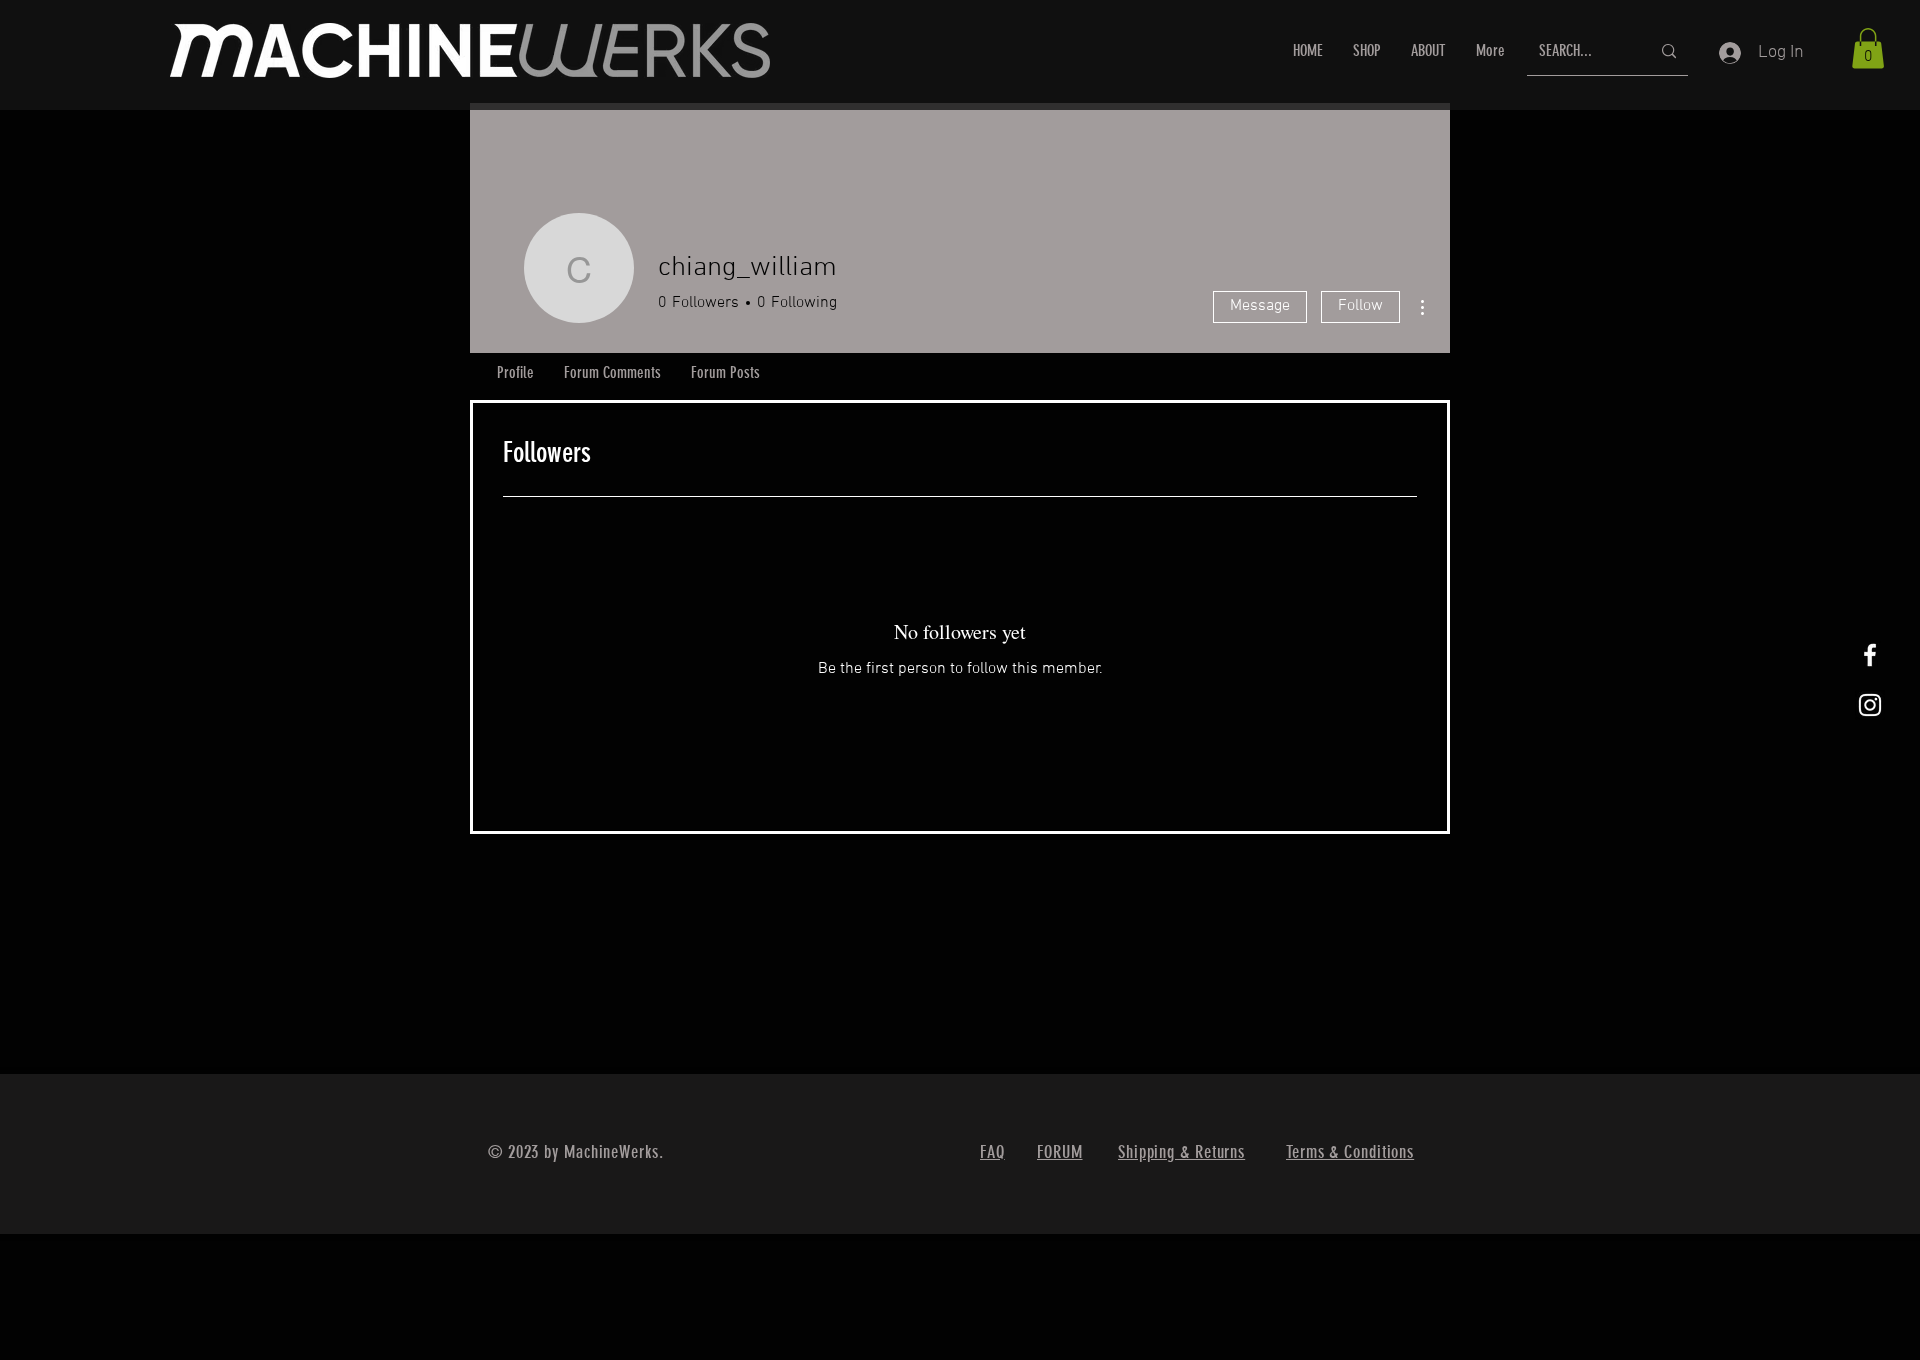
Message (1260, 306)
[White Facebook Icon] (1870, 655)
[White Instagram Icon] (1870, 705)
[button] (1868, 48)
